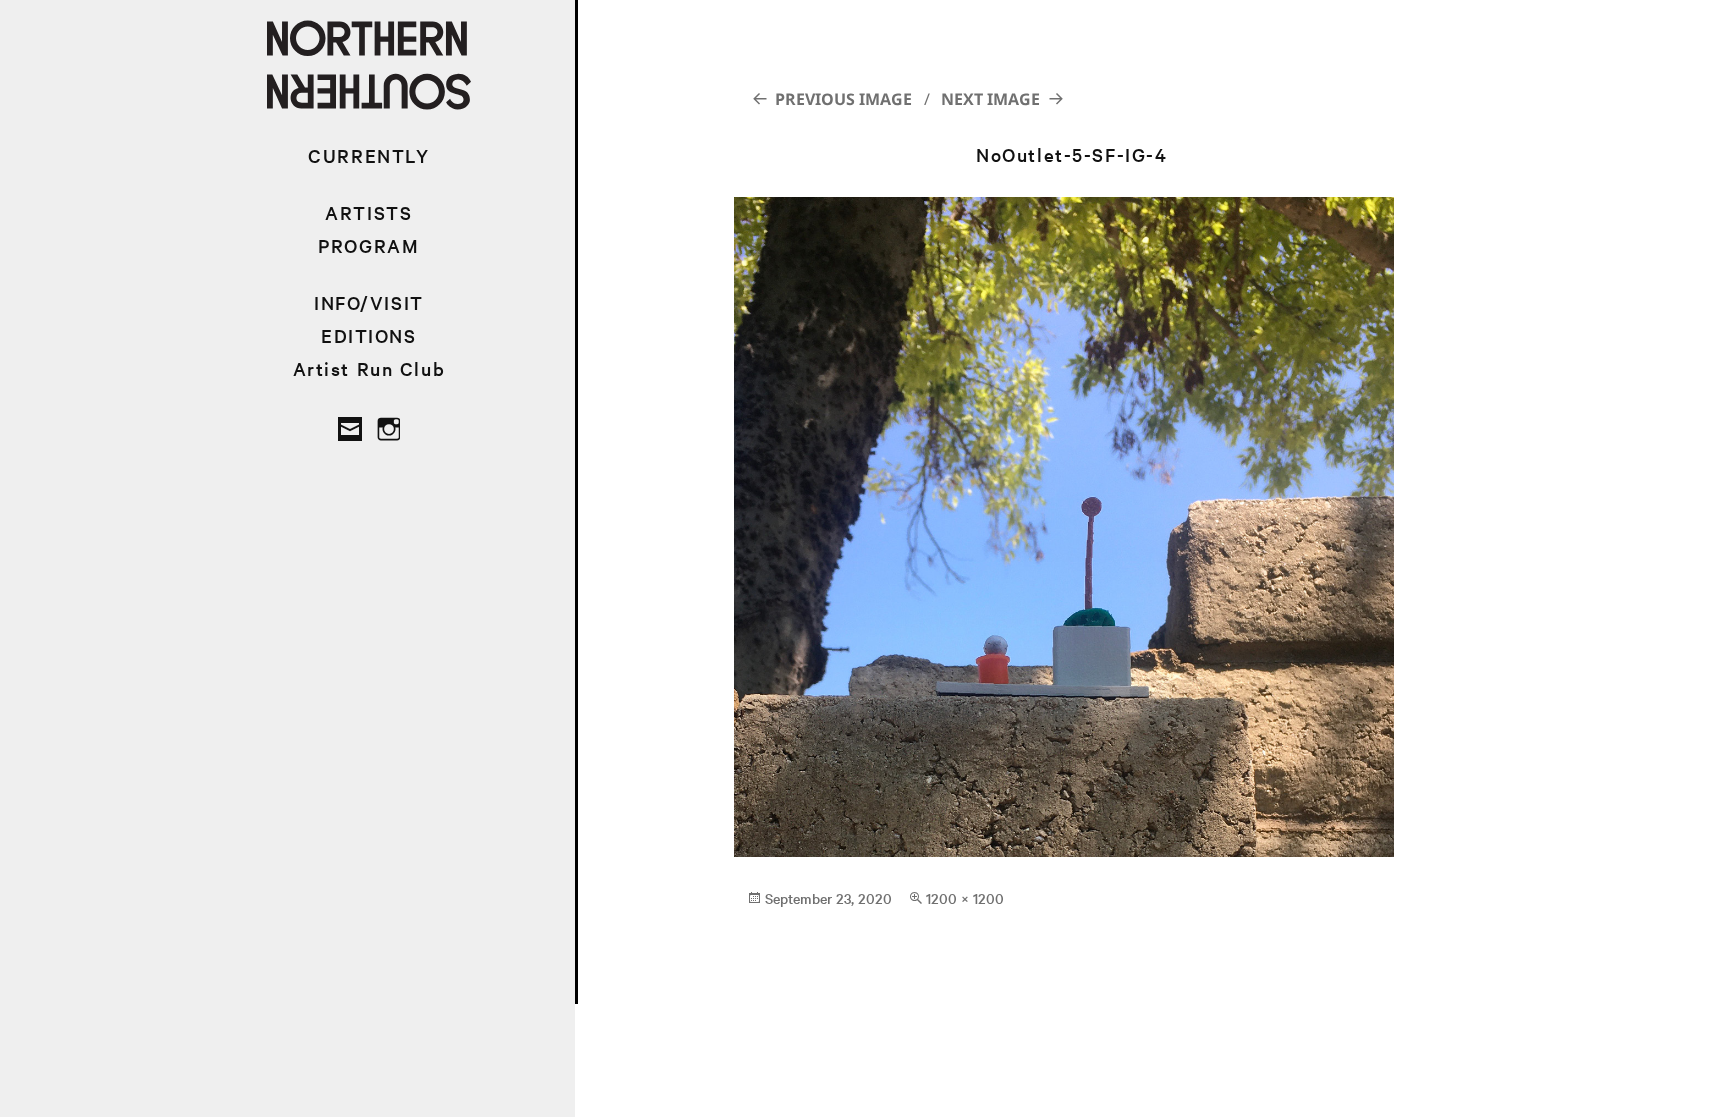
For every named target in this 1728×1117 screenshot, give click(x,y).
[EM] (350, 429)
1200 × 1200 (965, 898)
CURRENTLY (368, 155)
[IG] (388, 429)
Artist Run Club (369, 368)
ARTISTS (368, 212)
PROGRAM (368, 245)
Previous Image (843, 99)
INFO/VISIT (369, 302)
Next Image (990, 99)
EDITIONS (369, 335)
